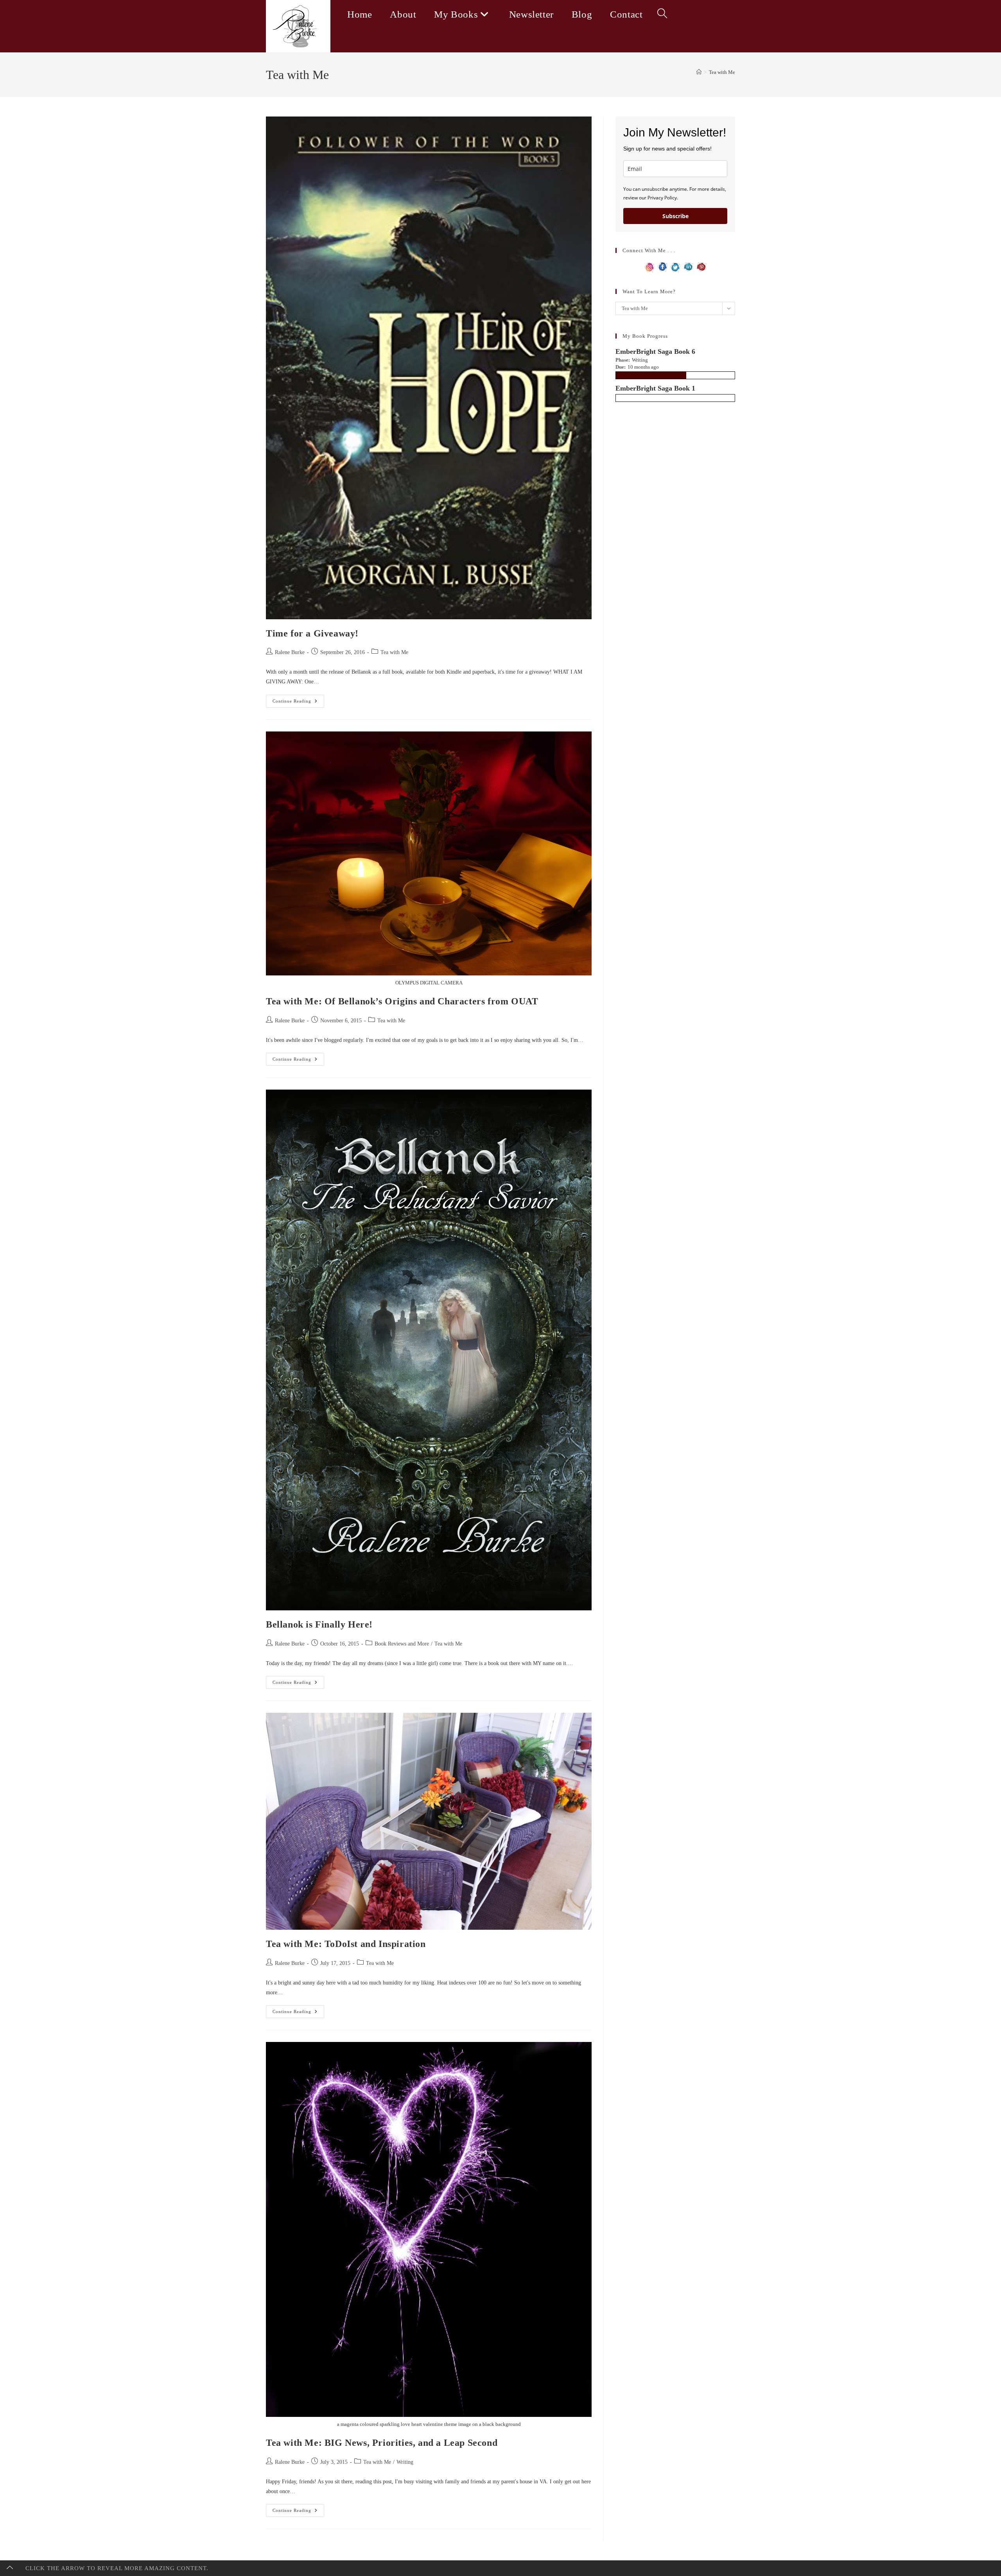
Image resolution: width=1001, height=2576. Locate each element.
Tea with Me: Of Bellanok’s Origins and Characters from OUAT (402, 1001)
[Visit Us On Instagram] (650, 266)
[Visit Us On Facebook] (663, 266)
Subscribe (675, 216)
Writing (405, 2462)
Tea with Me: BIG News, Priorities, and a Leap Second (382, 2443)
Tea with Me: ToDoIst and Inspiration (346, 1944)
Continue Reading (298, 703)
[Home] (699, 72)
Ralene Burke (290, 652)
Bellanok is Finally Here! (319, 1624)
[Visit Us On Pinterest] (701, 266)
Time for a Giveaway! (312, 633)
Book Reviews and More (402, 1644)
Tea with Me (722, 72)
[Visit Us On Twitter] (675, 266)
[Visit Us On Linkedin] (688, 266)
